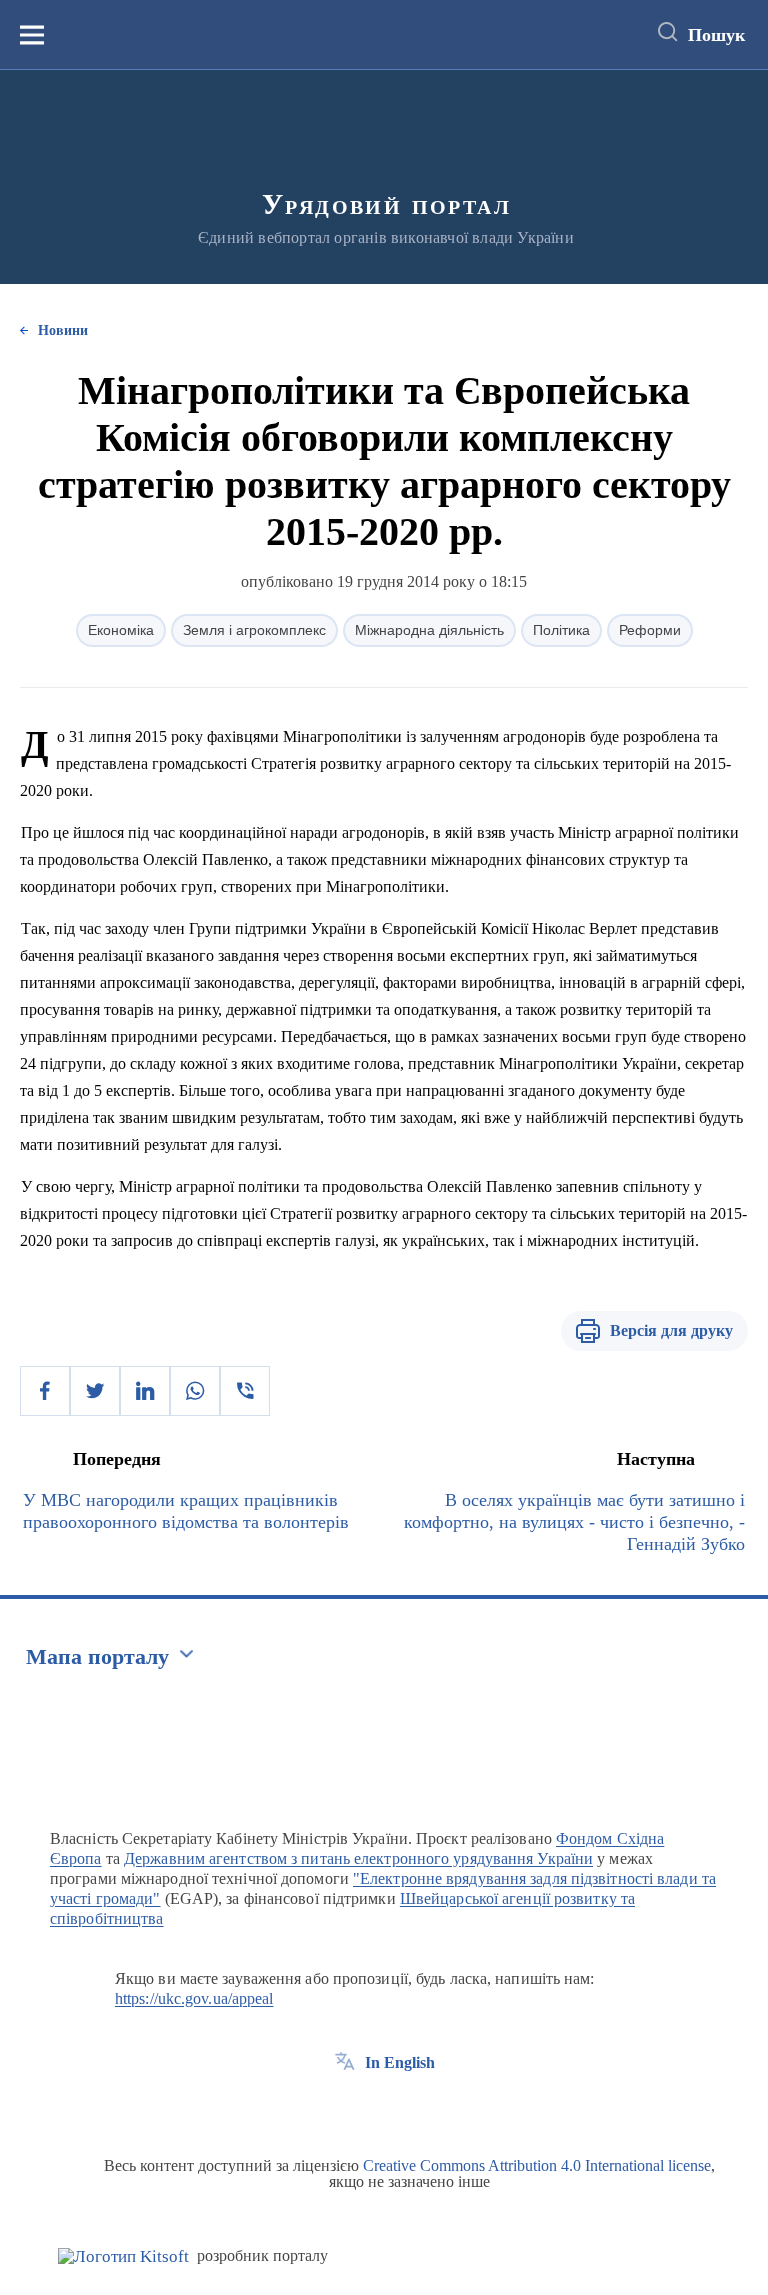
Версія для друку (671, 1330)
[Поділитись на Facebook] (45, 1391)
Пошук (716, 35)
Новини (63, 330)
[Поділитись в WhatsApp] (195, 1391)
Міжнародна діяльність (429, 630)
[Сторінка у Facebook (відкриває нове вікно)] (345, 2108)
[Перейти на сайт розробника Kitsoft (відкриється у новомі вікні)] (123, 2256)
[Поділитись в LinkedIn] (145, 1391)
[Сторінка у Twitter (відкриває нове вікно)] (382, 2108)
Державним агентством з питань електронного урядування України (358, 1858)
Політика (561, 630)
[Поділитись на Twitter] (95, 1391)
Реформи (650, 630)
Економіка (121, 630)
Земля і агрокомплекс (254, 630)
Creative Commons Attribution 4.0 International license (537, 2165)
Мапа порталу (97, 1656)
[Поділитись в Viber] (245, 1391)
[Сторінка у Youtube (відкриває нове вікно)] (419, 2108)
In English (400, 2062)
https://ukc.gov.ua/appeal (194, 1998)
